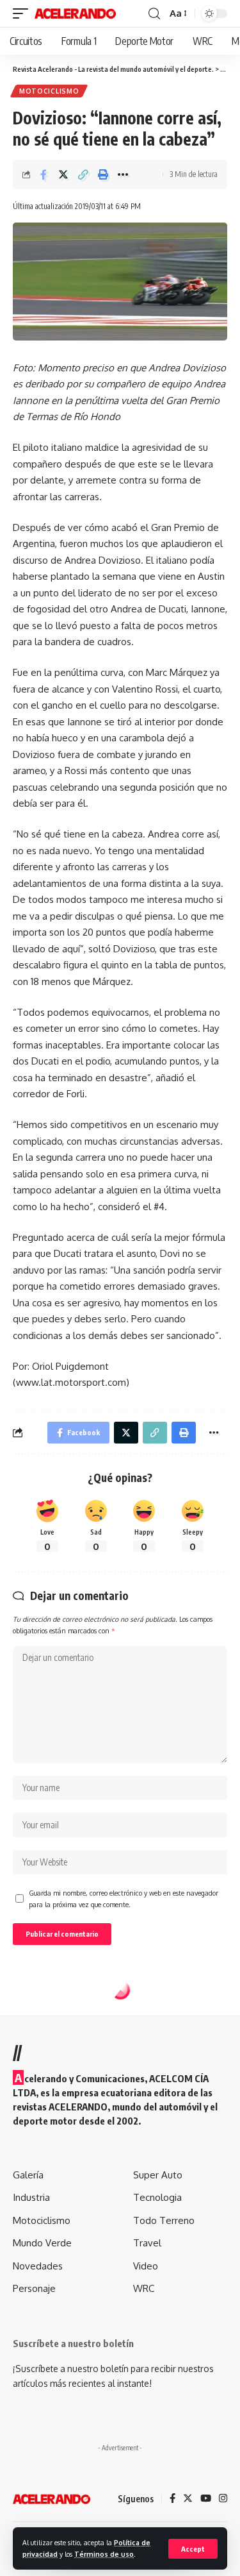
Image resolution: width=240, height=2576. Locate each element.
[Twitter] (188, 2499)
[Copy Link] (83, 174)
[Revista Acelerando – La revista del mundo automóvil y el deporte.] (52, 2499)
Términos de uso (104, 2554)
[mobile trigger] (24, 13)
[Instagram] (223, 2499)
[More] (123, 174)
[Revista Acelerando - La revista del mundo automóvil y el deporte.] (75, 13)
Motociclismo (49, 91)
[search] (154, 14)
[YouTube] (206, 2499)
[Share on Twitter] (63, 174)
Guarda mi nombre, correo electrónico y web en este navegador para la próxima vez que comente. (124, 1898)
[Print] (103, 174)
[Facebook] (172, 2499)
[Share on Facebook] (44, 174)
